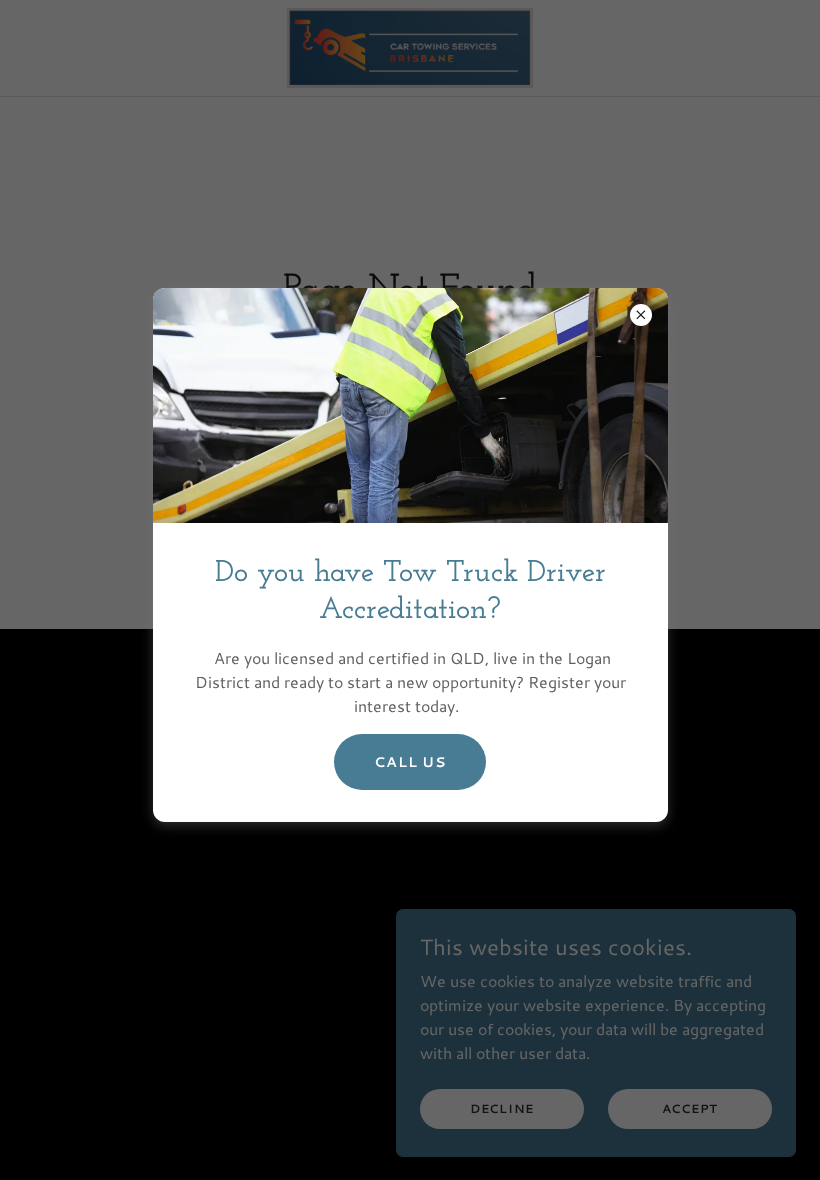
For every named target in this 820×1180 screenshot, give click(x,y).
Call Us (410, 762)
